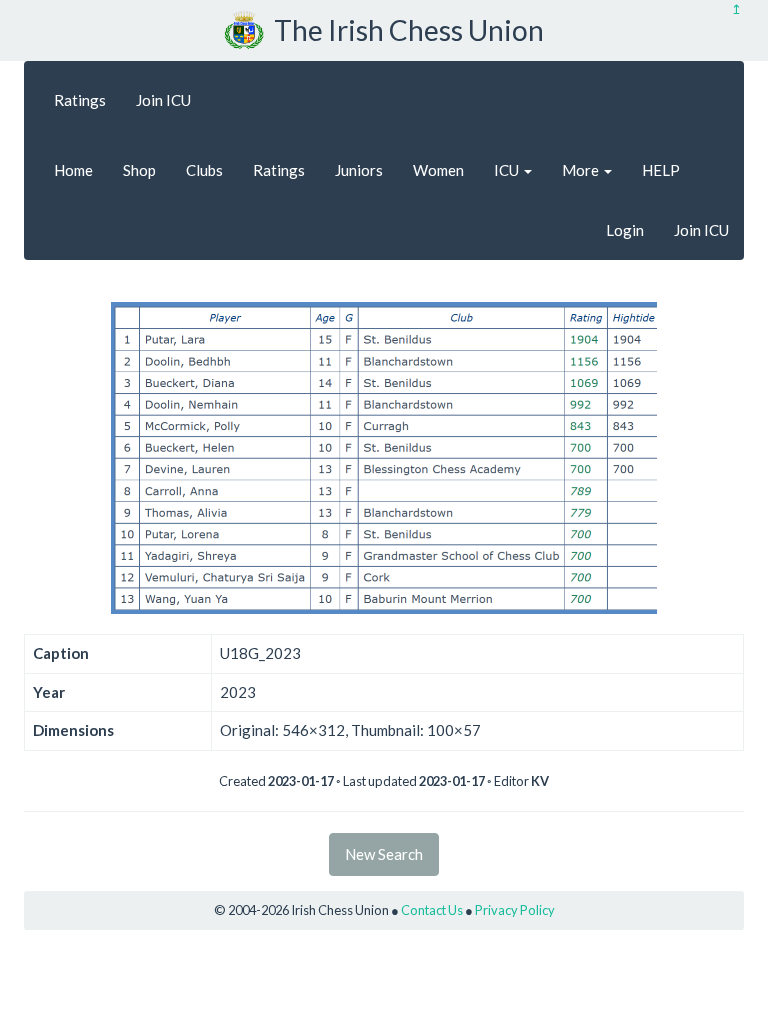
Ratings (80, 100)
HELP (661, 170)
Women (438, 170)
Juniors (359, 170)
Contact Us (432, 910)
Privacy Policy (515, 910)
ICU (508, 170)
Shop (139, 170)
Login (625, 230)
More (582, 170)
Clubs (204, 170)
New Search (384, 854)
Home (73, 170)
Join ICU (163, 100)
